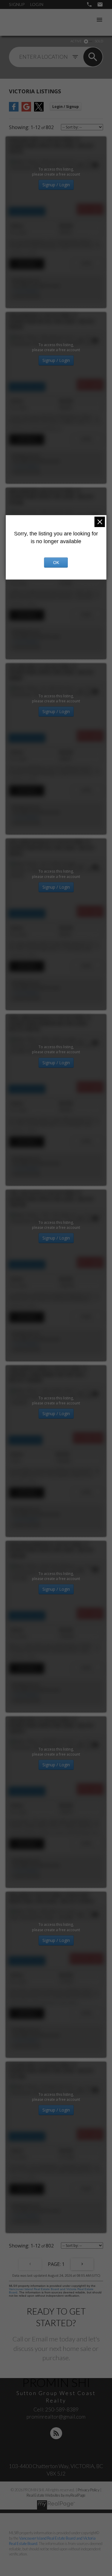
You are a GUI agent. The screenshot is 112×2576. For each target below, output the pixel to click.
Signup (17, 4)
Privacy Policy (89, 2490)
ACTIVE (76, 41)
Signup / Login (56, 185)
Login (37, 4)
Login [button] (66, 107)
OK (56, 563)
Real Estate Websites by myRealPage (56, 2495)
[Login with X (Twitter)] (39, 110)
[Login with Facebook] (14, 110)
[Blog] (56, 2433)
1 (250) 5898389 (25, 291)
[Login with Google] (26, 110)
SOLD (99, 41)
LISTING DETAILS (27, 264)
